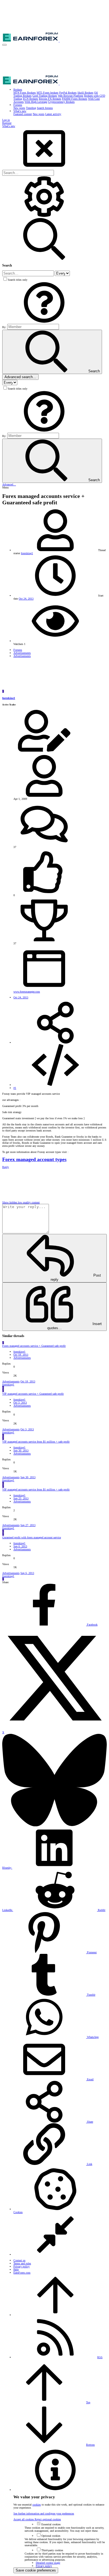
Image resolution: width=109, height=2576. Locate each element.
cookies (37, 2505)
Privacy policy (22, 2266)
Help (16, 2270)
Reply (6, 1167)
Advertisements (22, 1358)
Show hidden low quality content (21, 1202)
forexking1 (27, 553)
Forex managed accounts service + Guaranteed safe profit (34, 1346)
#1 (15, 1088)
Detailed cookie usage (48, 2563)
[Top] (55, 2315)
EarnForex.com (22, 2273)
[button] (4, 45)
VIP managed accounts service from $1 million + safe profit (36, 1442)
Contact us (19, 2260)
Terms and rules (22, 2263)
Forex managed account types (34, 1159)
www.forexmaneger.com (27, 992)
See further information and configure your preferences (44, 2513)
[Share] (55, 1043)
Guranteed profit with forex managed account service (32, 1537)
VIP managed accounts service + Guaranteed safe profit (33, 1394)
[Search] (44, 217)
